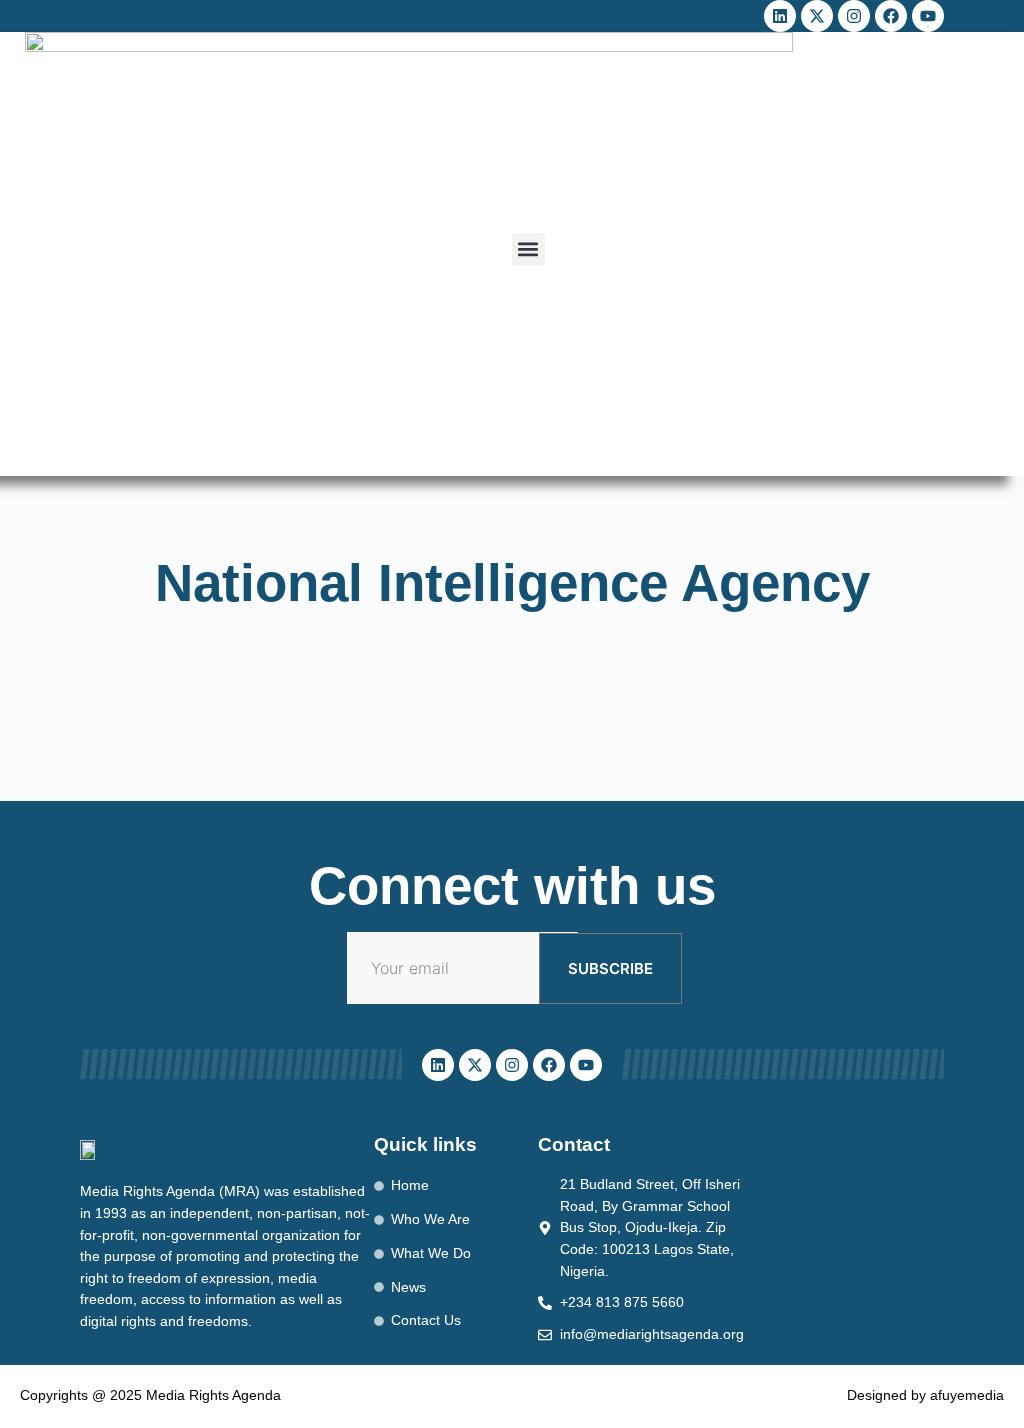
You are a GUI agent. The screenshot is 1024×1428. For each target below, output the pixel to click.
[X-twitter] (817, 16)
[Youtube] (928, 16)
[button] (528, 249)
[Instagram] (854, 16)
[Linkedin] (780, 16)
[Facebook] (891, 16)
